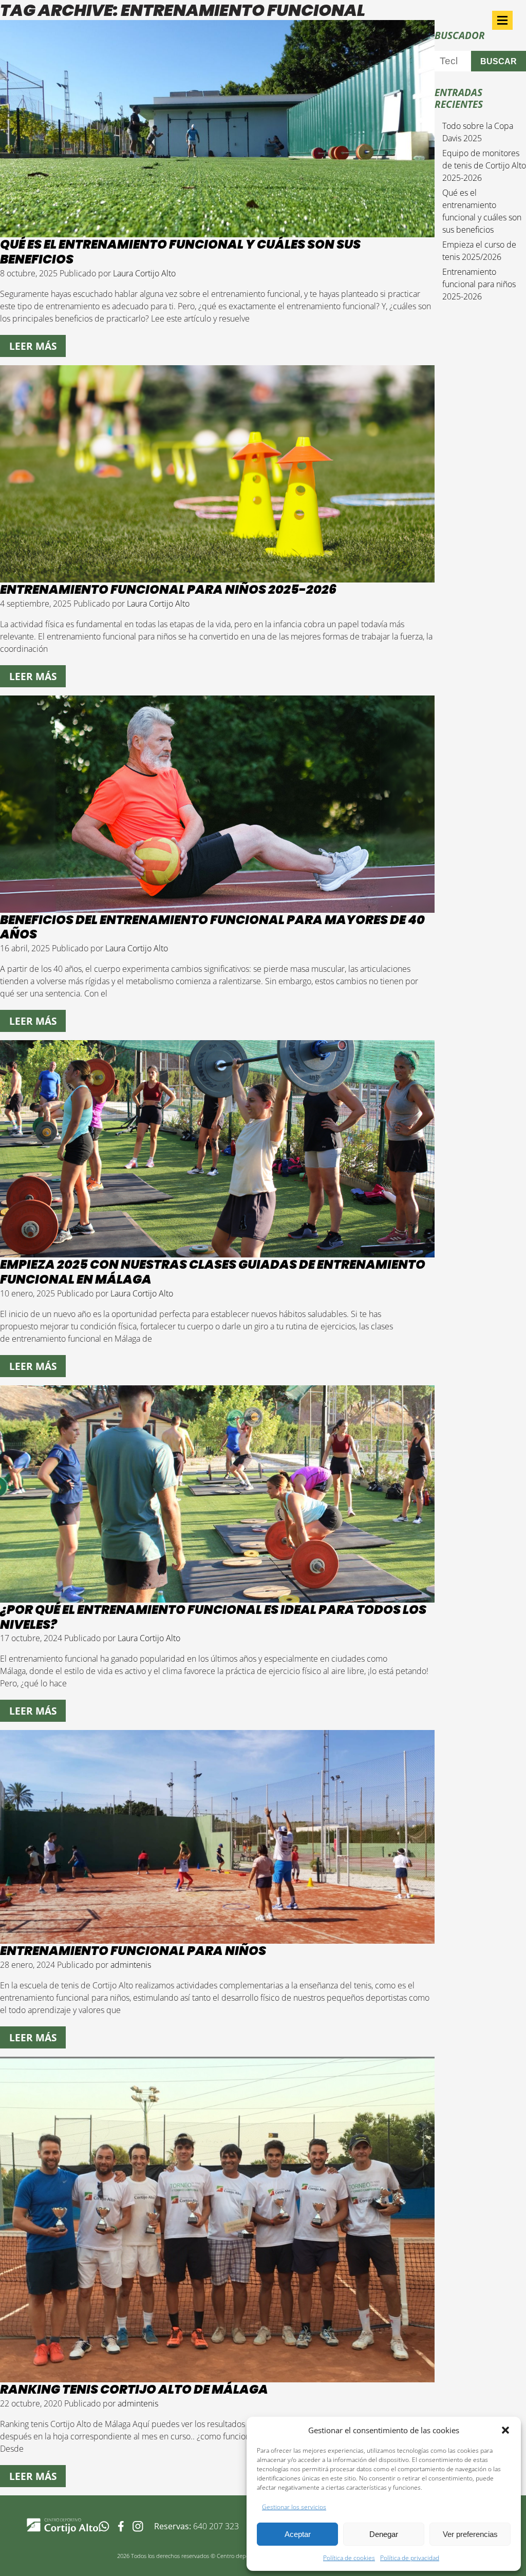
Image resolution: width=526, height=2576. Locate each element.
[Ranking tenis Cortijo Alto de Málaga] (217, 2376)
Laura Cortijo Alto (144, 273)
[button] (505, 2430)
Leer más (33, 346)
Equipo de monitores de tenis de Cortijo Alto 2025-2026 (484, 165)
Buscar (499, 61)
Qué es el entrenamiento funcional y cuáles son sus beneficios (180, 252)
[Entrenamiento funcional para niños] (217, 1938)
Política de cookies (349, 2558)
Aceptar (298, 2534)
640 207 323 (216, 2526)
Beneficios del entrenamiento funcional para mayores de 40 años (212, 927)
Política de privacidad (410, 2558)
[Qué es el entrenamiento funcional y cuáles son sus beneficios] (217, 231)
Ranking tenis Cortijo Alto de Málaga (134, 2389)
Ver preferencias (470, 2534)
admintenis (131, 1965)
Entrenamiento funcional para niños (133, 1951)
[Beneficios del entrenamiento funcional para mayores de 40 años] (217, 907)
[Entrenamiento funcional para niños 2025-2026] (217, 576)
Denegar (384, 2534)
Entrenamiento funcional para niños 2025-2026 (168, 589)
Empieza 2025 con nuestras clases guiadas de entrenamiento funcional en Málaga (213, 1272)
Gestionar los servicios (294, 2507)
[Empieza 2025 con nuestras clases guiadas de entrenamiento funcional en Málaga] (217, 1251)
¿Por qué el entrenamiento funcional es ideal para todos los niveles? (213, 1617)
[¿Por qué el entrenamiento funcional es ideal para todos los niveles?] (217, 1596)
